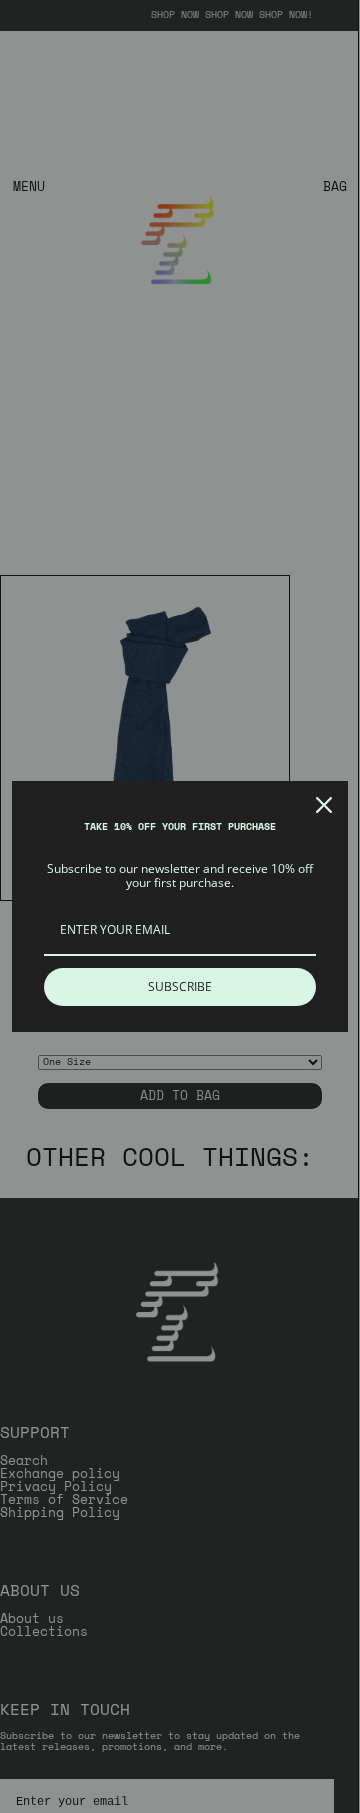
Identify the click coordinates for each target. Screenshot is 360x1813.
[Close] (324, 805)
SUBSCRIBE (180, 986)
